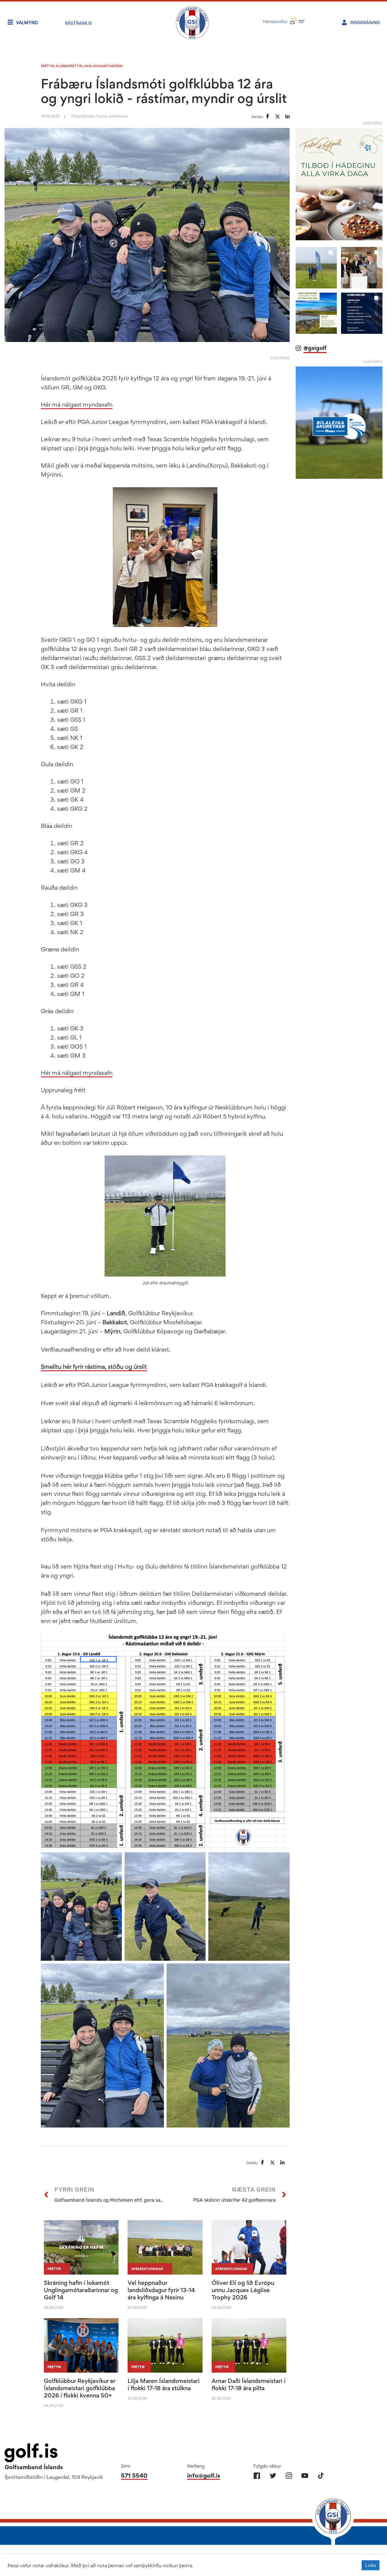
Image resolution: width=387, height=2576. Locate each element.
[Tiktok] (321, 2476)
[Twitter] (273, 2476)
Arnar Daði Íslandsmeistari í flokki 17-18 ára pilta (249, 2384)
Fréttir (47, 66)
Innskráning (365, 23)
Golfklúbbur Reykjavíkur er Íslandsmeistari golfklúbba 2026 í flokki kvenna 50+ (80, 2388)
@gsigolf (315, 348)
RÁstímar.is (78, 23)
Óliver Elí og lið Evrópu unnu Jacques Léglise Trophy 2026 (243, 2290)
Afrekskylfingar (147, 2269)
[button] (316, 268)
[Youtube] (305, 2476)
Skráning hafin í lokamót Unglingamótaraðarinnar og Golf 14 (81, 2290)
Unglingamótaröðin (103, 66)
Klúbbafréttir (69, 66)
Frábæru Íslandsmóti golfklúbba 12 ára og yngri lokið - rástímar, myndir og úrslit (164, 91)
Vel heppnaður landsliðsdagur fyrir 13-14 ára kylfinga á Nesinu (161, 2290)
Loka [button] (371, 2565)
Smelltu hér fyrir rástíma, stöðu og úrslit (94, 1367)
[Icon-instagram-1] (289, 2476)
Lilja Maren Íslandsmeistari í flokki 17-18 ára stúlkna (164, 2384)
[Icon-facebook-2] (257, 2476)
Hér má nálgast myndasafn (77, 405)
